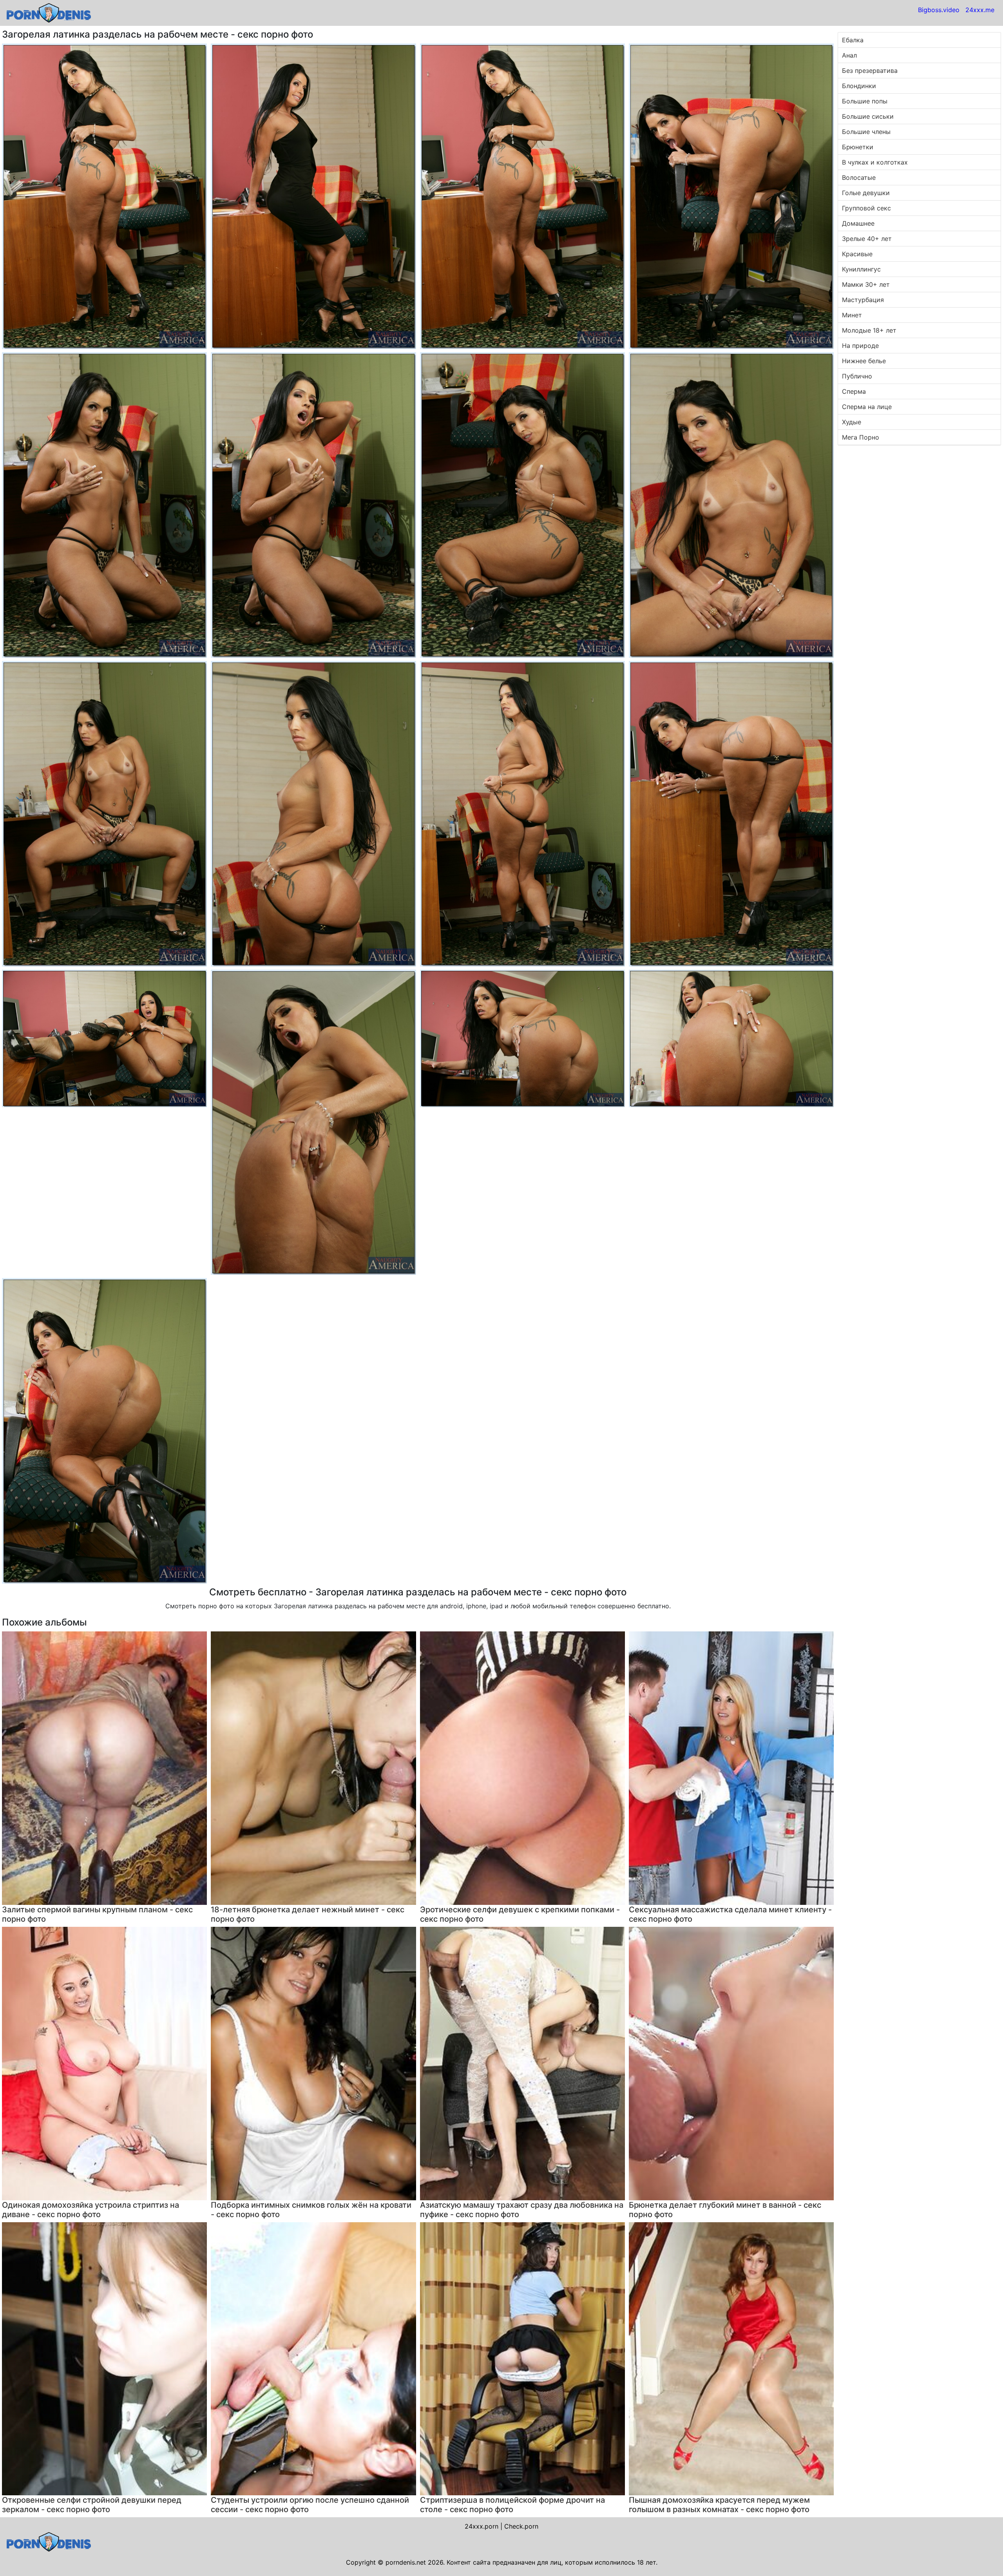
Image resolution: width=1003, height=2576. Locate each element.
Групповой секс (866, 208)
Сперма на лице (867, 407)
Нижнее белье (864, 361)
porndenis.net (406, 2562)
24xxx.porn (482, 2526)
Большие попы (865, 101)
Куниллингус (861, 269)
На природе (860, 346)
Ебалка (853, 40)
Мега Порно (861, 437)
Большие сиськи (868, 116)
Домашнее (858, 223)
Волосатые (859, 177)
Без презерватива (870, 71)
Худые (852, 422)
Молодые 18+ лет (869, 330)
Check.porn (521, 2526)
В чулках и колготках (875, 162)
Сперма (854, 391)
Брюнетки (858, 147)
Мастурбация (863, 300)
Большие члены (866, 132)
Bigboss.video (939, 10)
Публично (857, 376)
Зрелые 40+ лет (867, 239)
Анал (849, 55)
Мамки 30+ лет (866, 284)
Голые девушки (866, 193)
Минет (852, 315)
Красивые (857, 254)
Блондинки (859, 86)
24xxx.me (980, 10)
